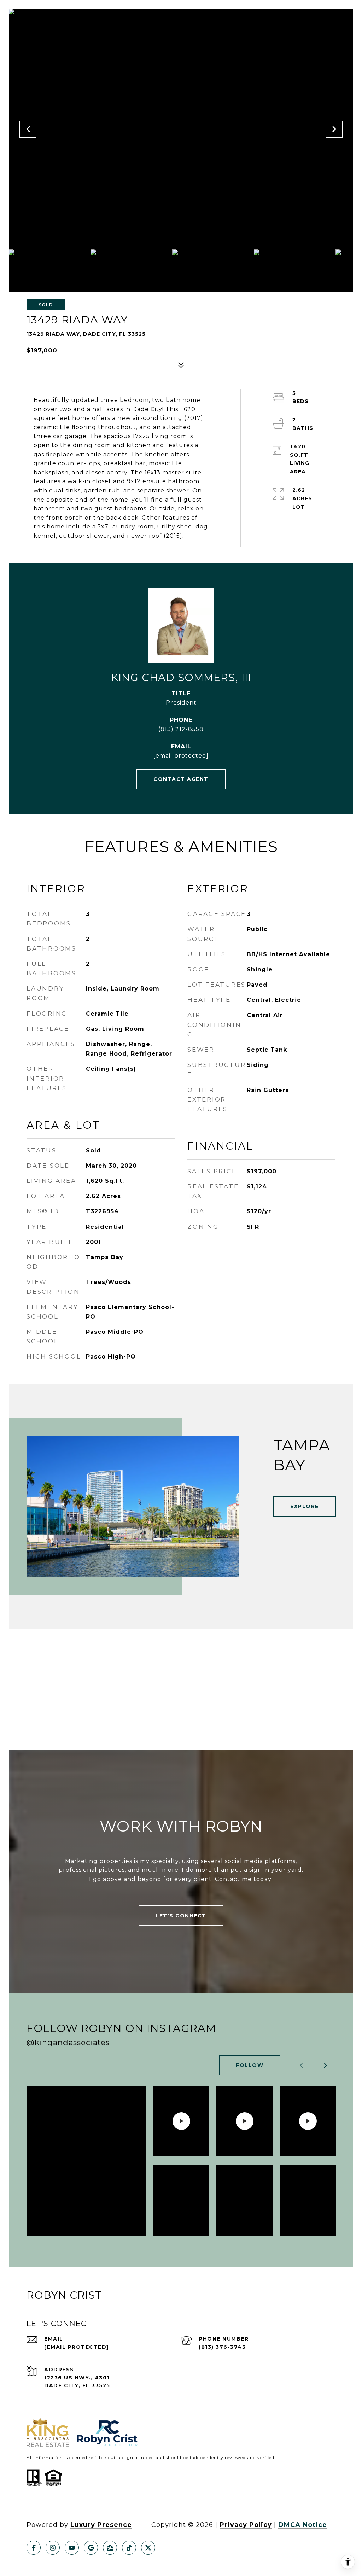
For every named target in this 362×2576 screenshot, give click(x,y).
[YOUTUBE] (72, 2548)
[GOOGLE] (91, 2548)
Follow (250, 2065)
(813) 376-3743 (222, 2347)
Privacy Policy (246, 2525)
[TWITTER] (148, 2548)
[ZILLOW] (110, 2548)
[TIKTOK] (129, 2548)
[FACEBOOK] (34, 2548)
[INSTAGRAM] (53, 2548)
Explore (305, 1506)
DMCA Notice (303, 2525)
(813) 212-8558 (181, 729)
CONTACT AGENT (181, 779)
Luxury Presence (101, 2525)
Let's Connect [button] (181, 1916)
